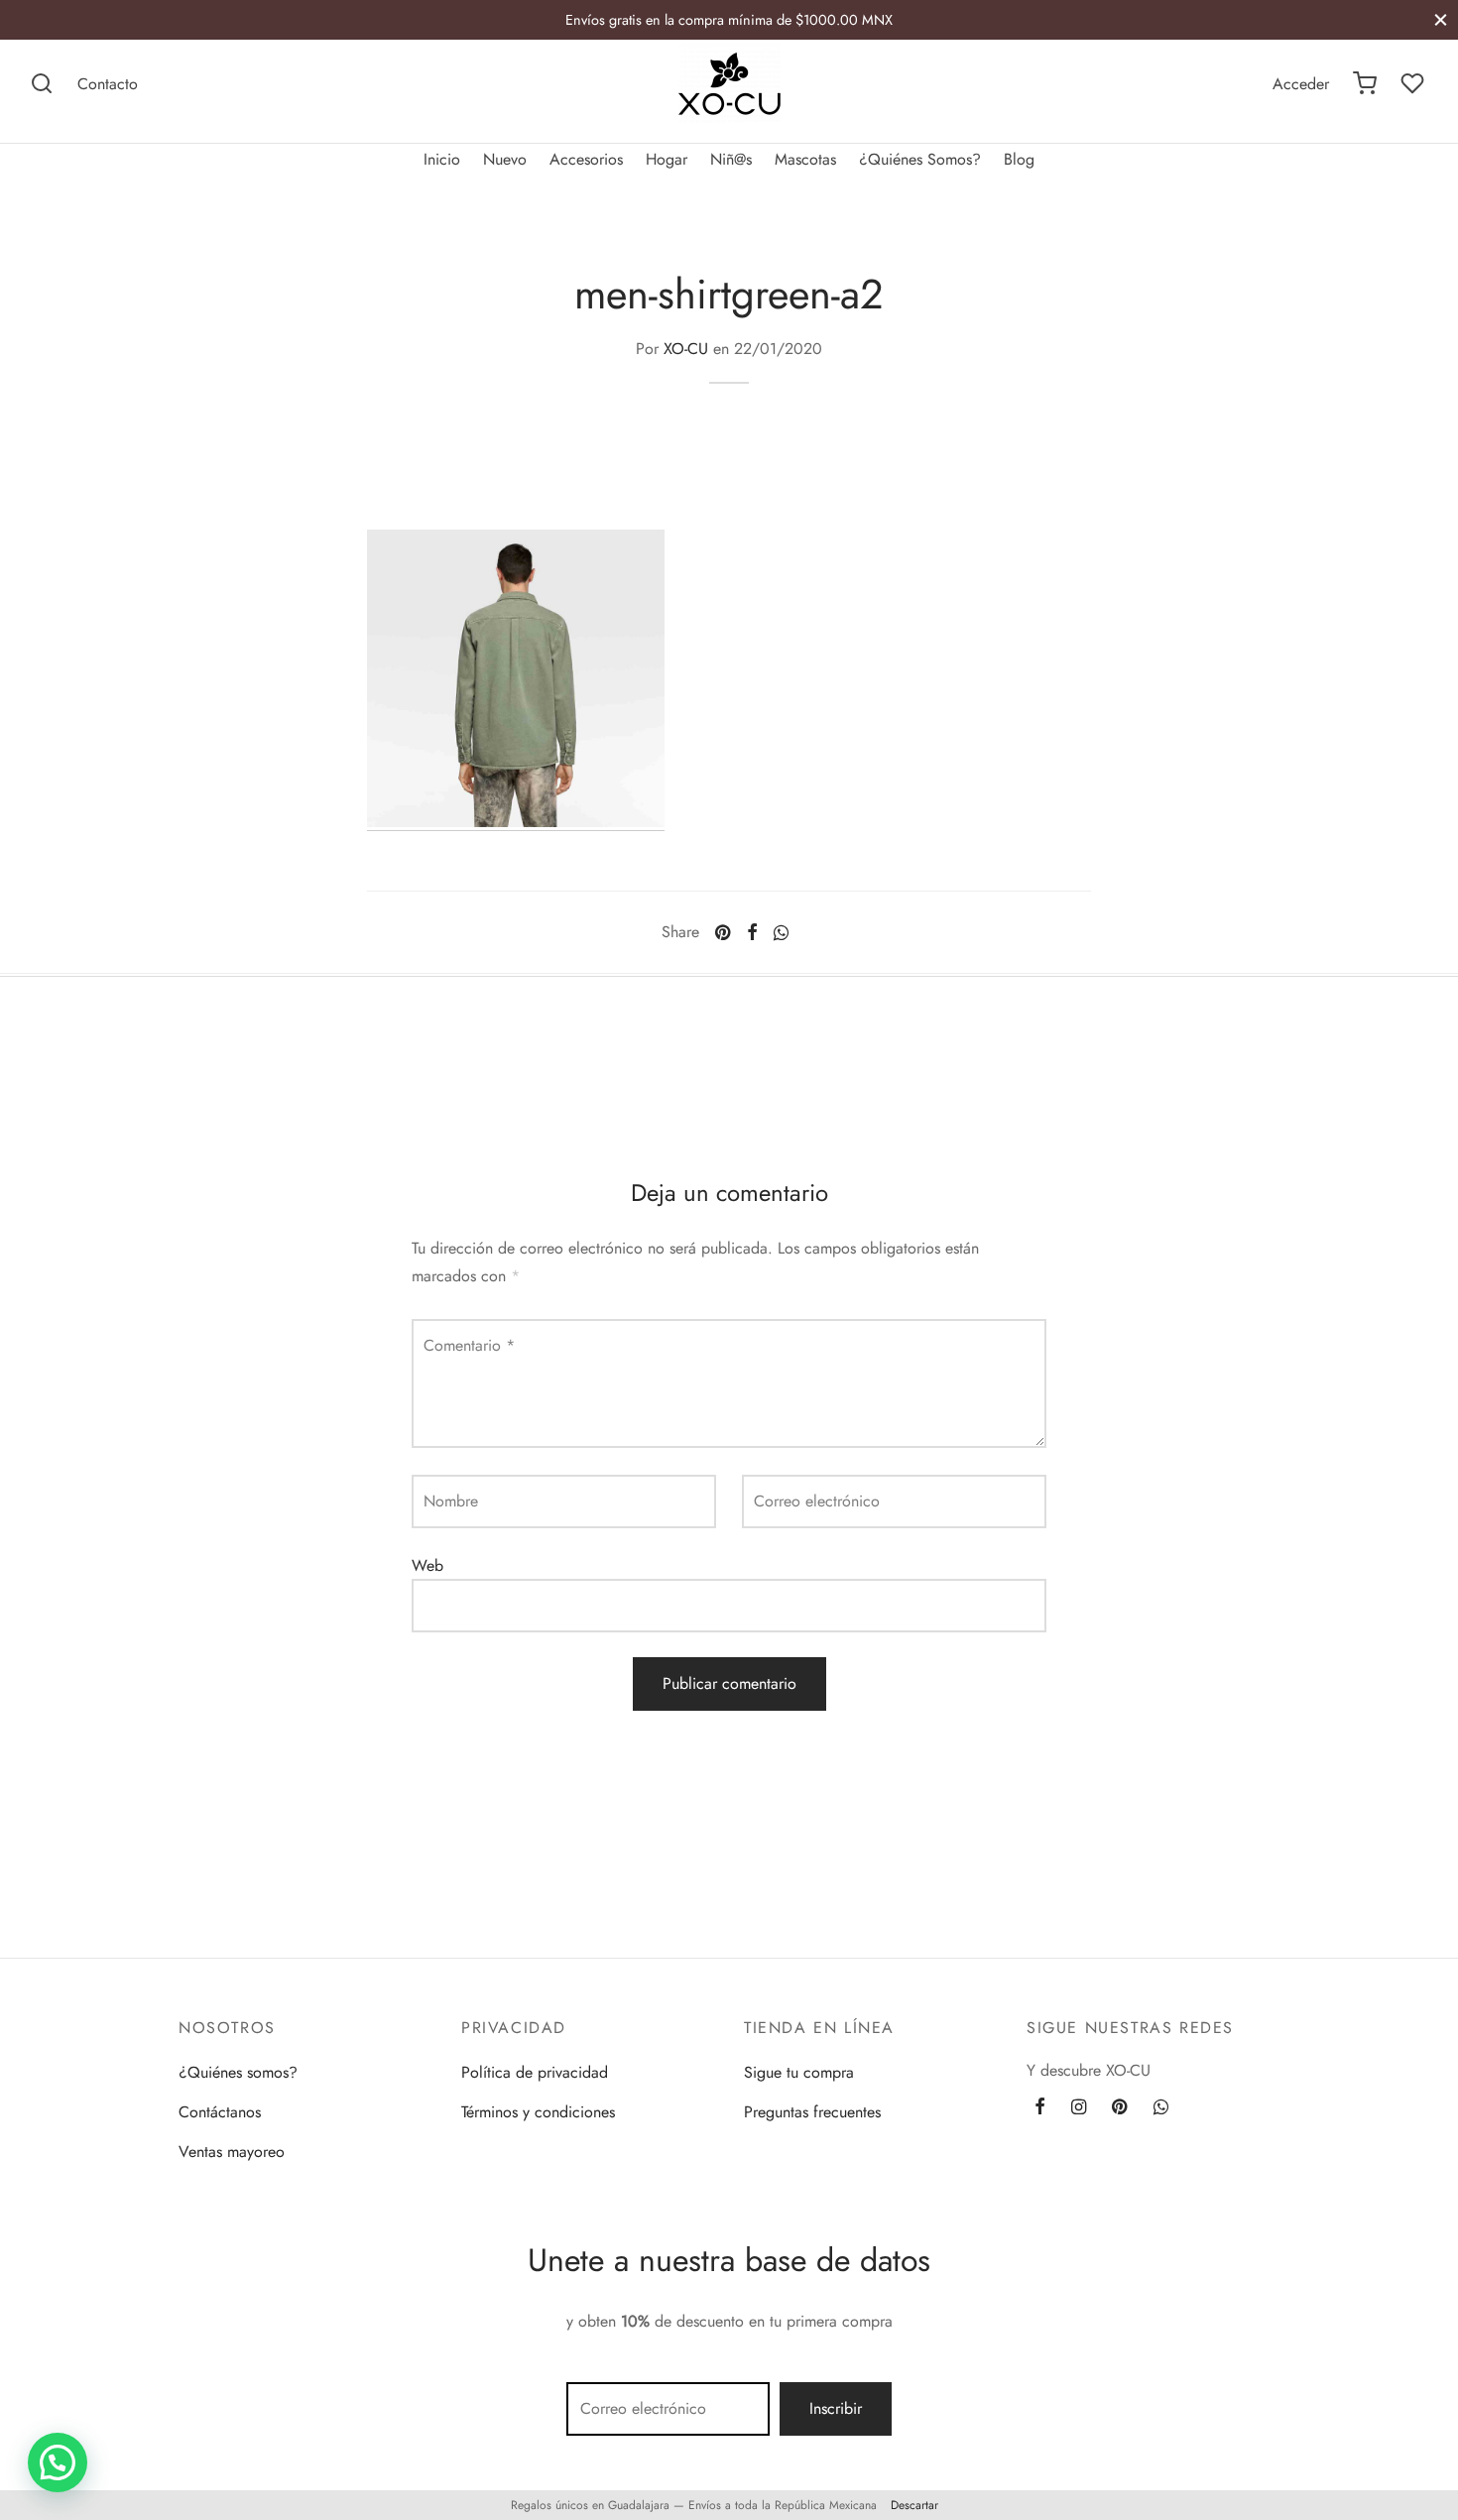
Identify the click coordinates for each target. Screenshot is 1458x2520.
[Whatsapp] (781, 932)
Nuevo (505, 159)
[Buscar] (42, 83)
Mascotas (805, 159)
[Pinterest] (723, 932)
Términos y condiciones (538, 2112)
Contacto (108, 84)
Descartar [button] (914, 2505)
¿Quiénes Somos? (920, 159)
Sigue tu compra (799, 2072)
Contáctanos (220, 2112)
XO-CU (686, 349)
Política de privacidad (535, 2072)
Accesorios (586, 159)
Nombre (451, 1501)
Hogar (667, 159)
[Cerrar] (1441, 19)
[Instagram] (1079, 2108)
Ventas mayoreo (232, 2152)
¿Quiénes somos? (238, 2072)
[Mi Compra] (1365, 83)
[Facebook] (751, 932)
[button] (58, 2462)
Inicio (442, 159)
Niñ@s (731, 159)
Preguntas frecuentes (812, 2112)
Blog (1019, 159)
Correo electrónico (817, 1501)
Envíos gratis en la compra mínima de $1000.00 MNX (729, 20)
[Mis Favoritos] (1414, 83)
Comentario (469, 1345)
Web (427, 1565)
